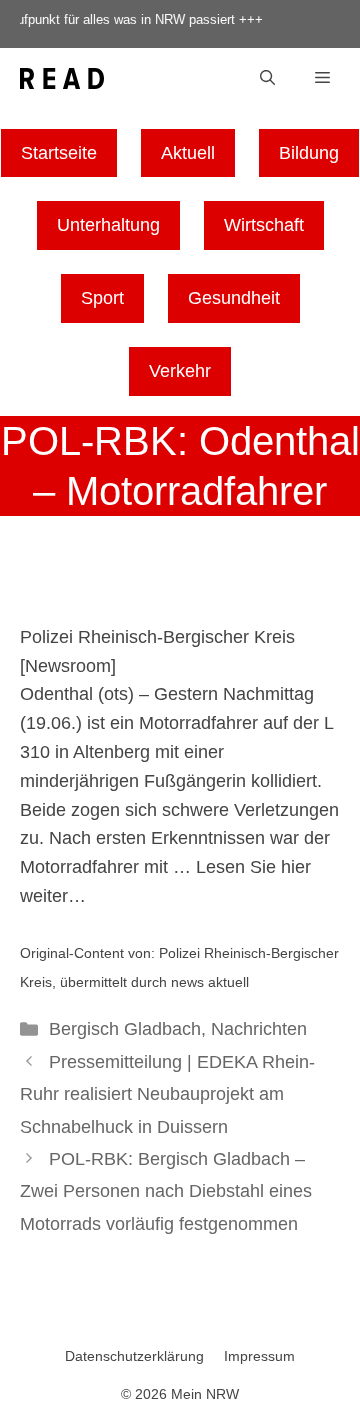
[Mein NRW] (62, 78)
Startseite (59, 153)
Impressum (259, 1356)
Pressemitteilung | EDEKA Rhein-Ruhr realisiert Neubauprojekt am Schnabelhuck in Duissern (167, 1094)
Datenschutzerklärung (134, 1356)
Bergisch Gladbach (125, 1029)
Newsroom (68, 666)
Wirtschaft (264, 225)
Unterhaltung (108, 225)
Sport (102, 298)
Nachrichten (259, 1029)
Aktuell (188, 153)
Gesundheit (234, 298)
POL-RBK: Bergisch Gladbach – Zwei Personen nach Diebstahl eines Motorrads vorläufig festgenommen (166, 1191)
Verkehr (180, 371)
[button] (267, 78)
